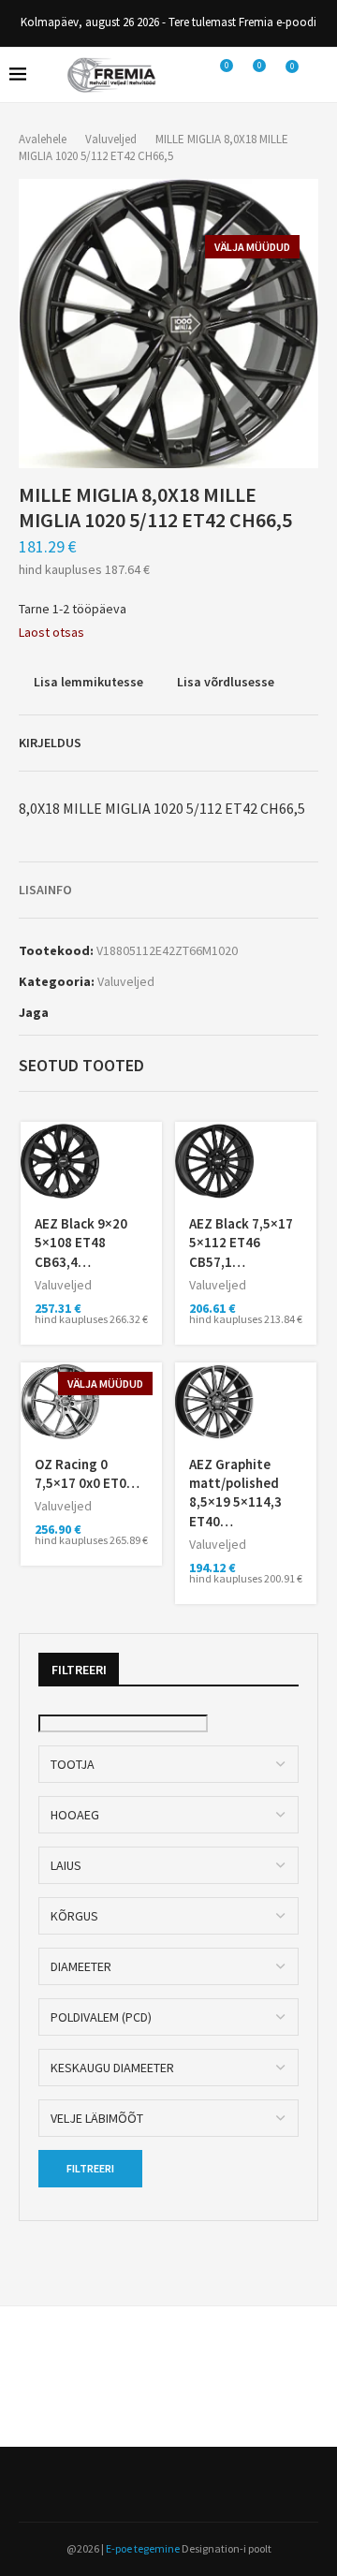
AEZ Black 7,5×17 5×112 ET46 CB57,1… (241, 1243)
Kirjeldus (50, 743)
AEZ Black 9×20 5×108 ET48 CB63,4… (81, 1243)
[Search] (318, 75)
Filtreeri (90, 2168)
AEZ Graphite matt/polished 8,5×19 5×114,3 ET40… (235, 1493)
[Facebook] (163, 2484)
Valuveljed (111, 139)
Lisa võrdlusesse (226, 682)
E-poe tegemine (143, 2548)
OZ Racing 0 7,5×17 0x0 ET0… (87, 1473)
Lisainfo (45, 890)
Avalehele (43, 139)
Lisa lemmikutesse (88, 682)
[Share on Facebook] (59, 1012)
